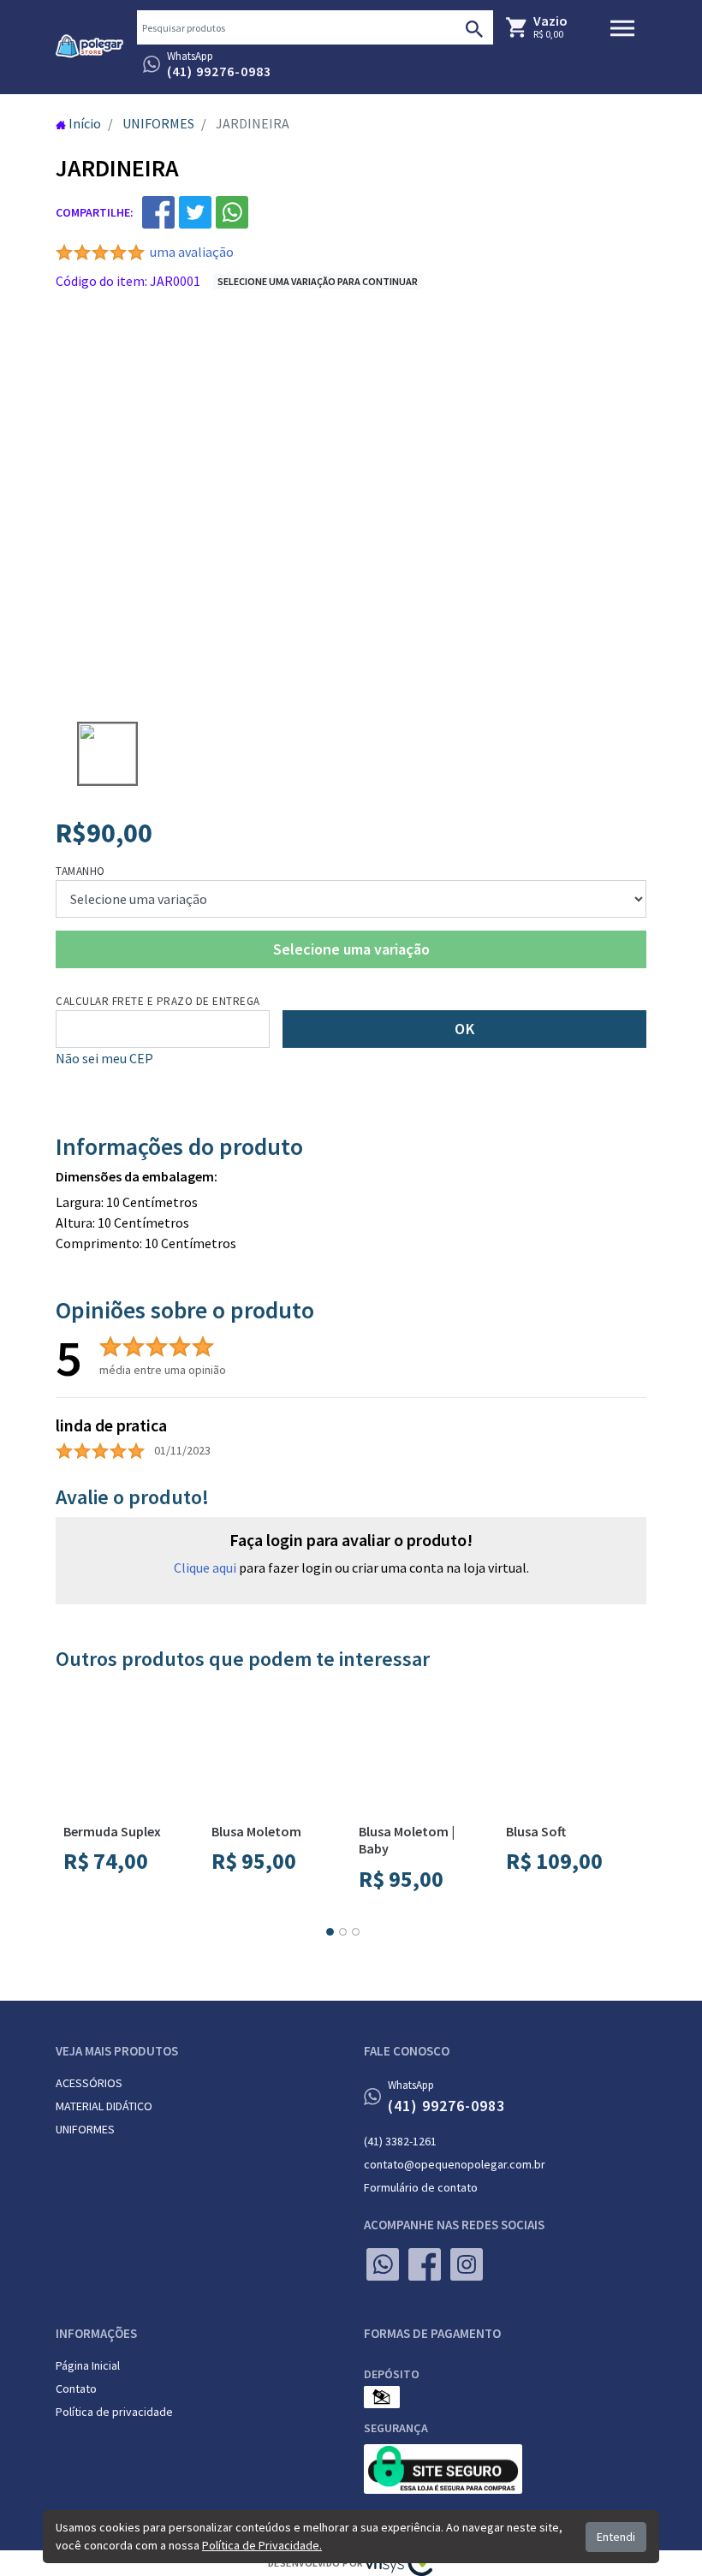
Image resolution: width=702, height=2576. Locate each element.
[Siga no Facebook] (425, 2264)
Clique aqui (205, 1568)
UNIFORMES (85, 2129)
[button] (330, 1932)
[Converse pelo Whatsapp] (383, 2264)
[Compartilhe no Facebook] (158, 212)
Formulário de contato (421, 2187)
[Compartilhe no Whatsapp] (232, 212)
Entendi (616, 2537)
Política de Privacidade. (262, 2545)
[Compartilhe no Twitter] (195, 212)
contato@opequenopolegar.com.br (455, 2164)
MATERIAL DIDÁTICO (104, 2106)
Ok (464, 1029)
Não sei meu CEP (104, 1058)
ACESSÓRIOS (89, 2083)
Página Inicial (88, 2365)
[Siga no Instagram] (467, 2264)
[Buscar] (474, 27)
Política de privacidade (114, 2412)
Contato (76, 2389)
